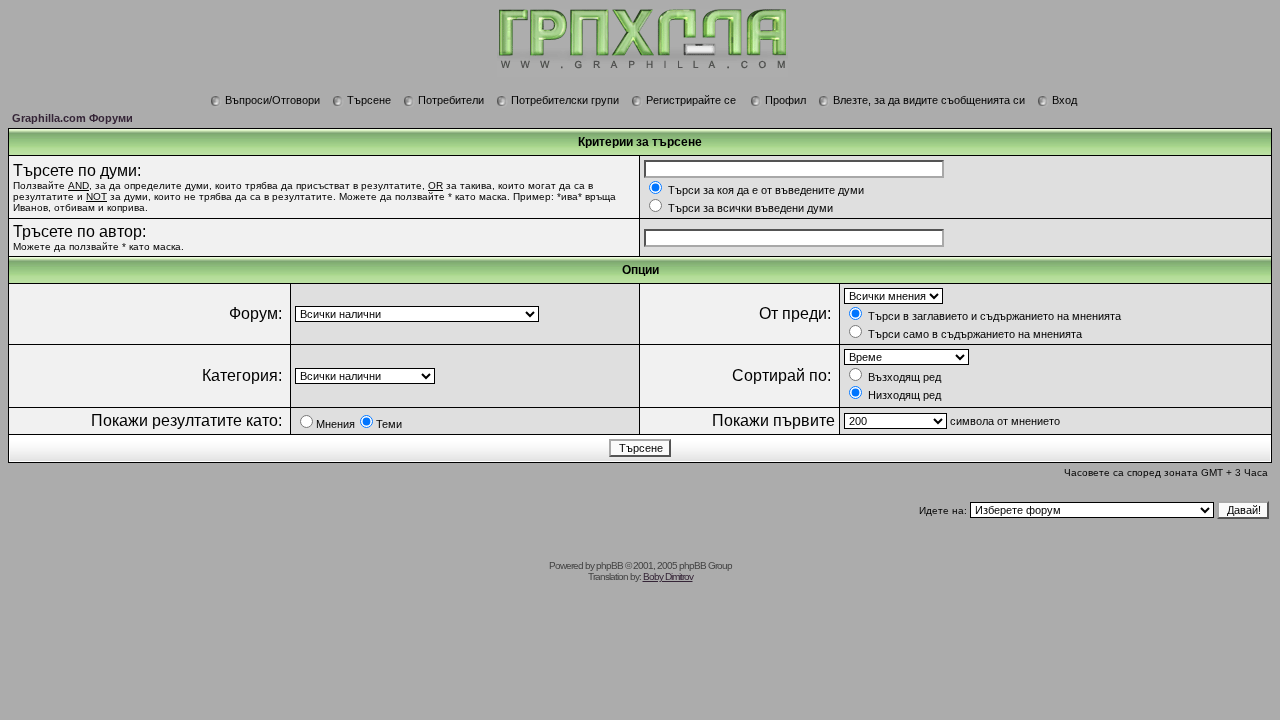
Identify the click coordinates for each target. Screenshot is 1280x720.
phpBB (609, 565)
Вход (1064, 100)
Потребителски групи (565, 100)
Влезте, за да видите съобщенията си (929, 100)
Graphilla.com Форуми (72, 118)
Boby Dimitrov (668, 576)
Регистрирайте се (691, 100)
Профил (785, 100)
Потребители (451, 100)
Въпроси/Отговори (272, 100)
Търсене (369, 100)
